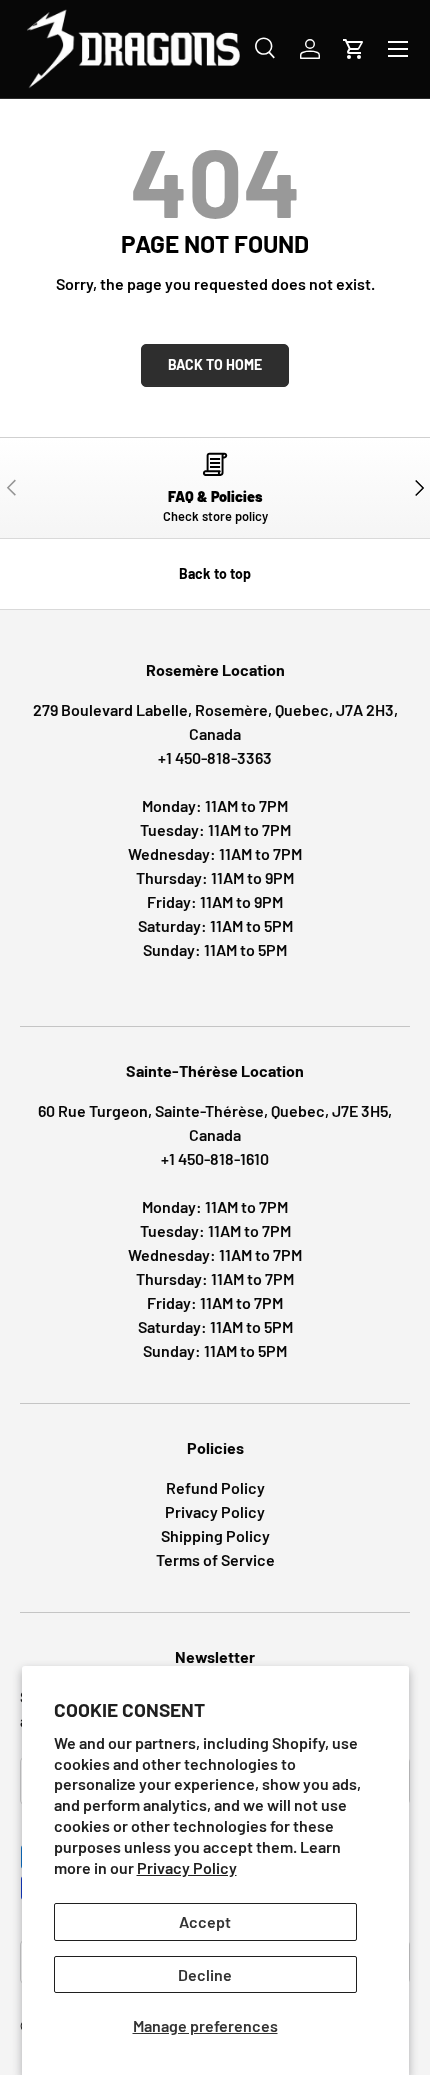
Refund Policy (215, 1487)
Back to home (215, 364)
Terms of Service (215, 1559)
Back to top (215, 573)
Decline (205, 1974)
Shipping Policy (215, 1535)
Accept (205, 1921)
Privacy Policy (187, 1867)
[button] (354, 49)
